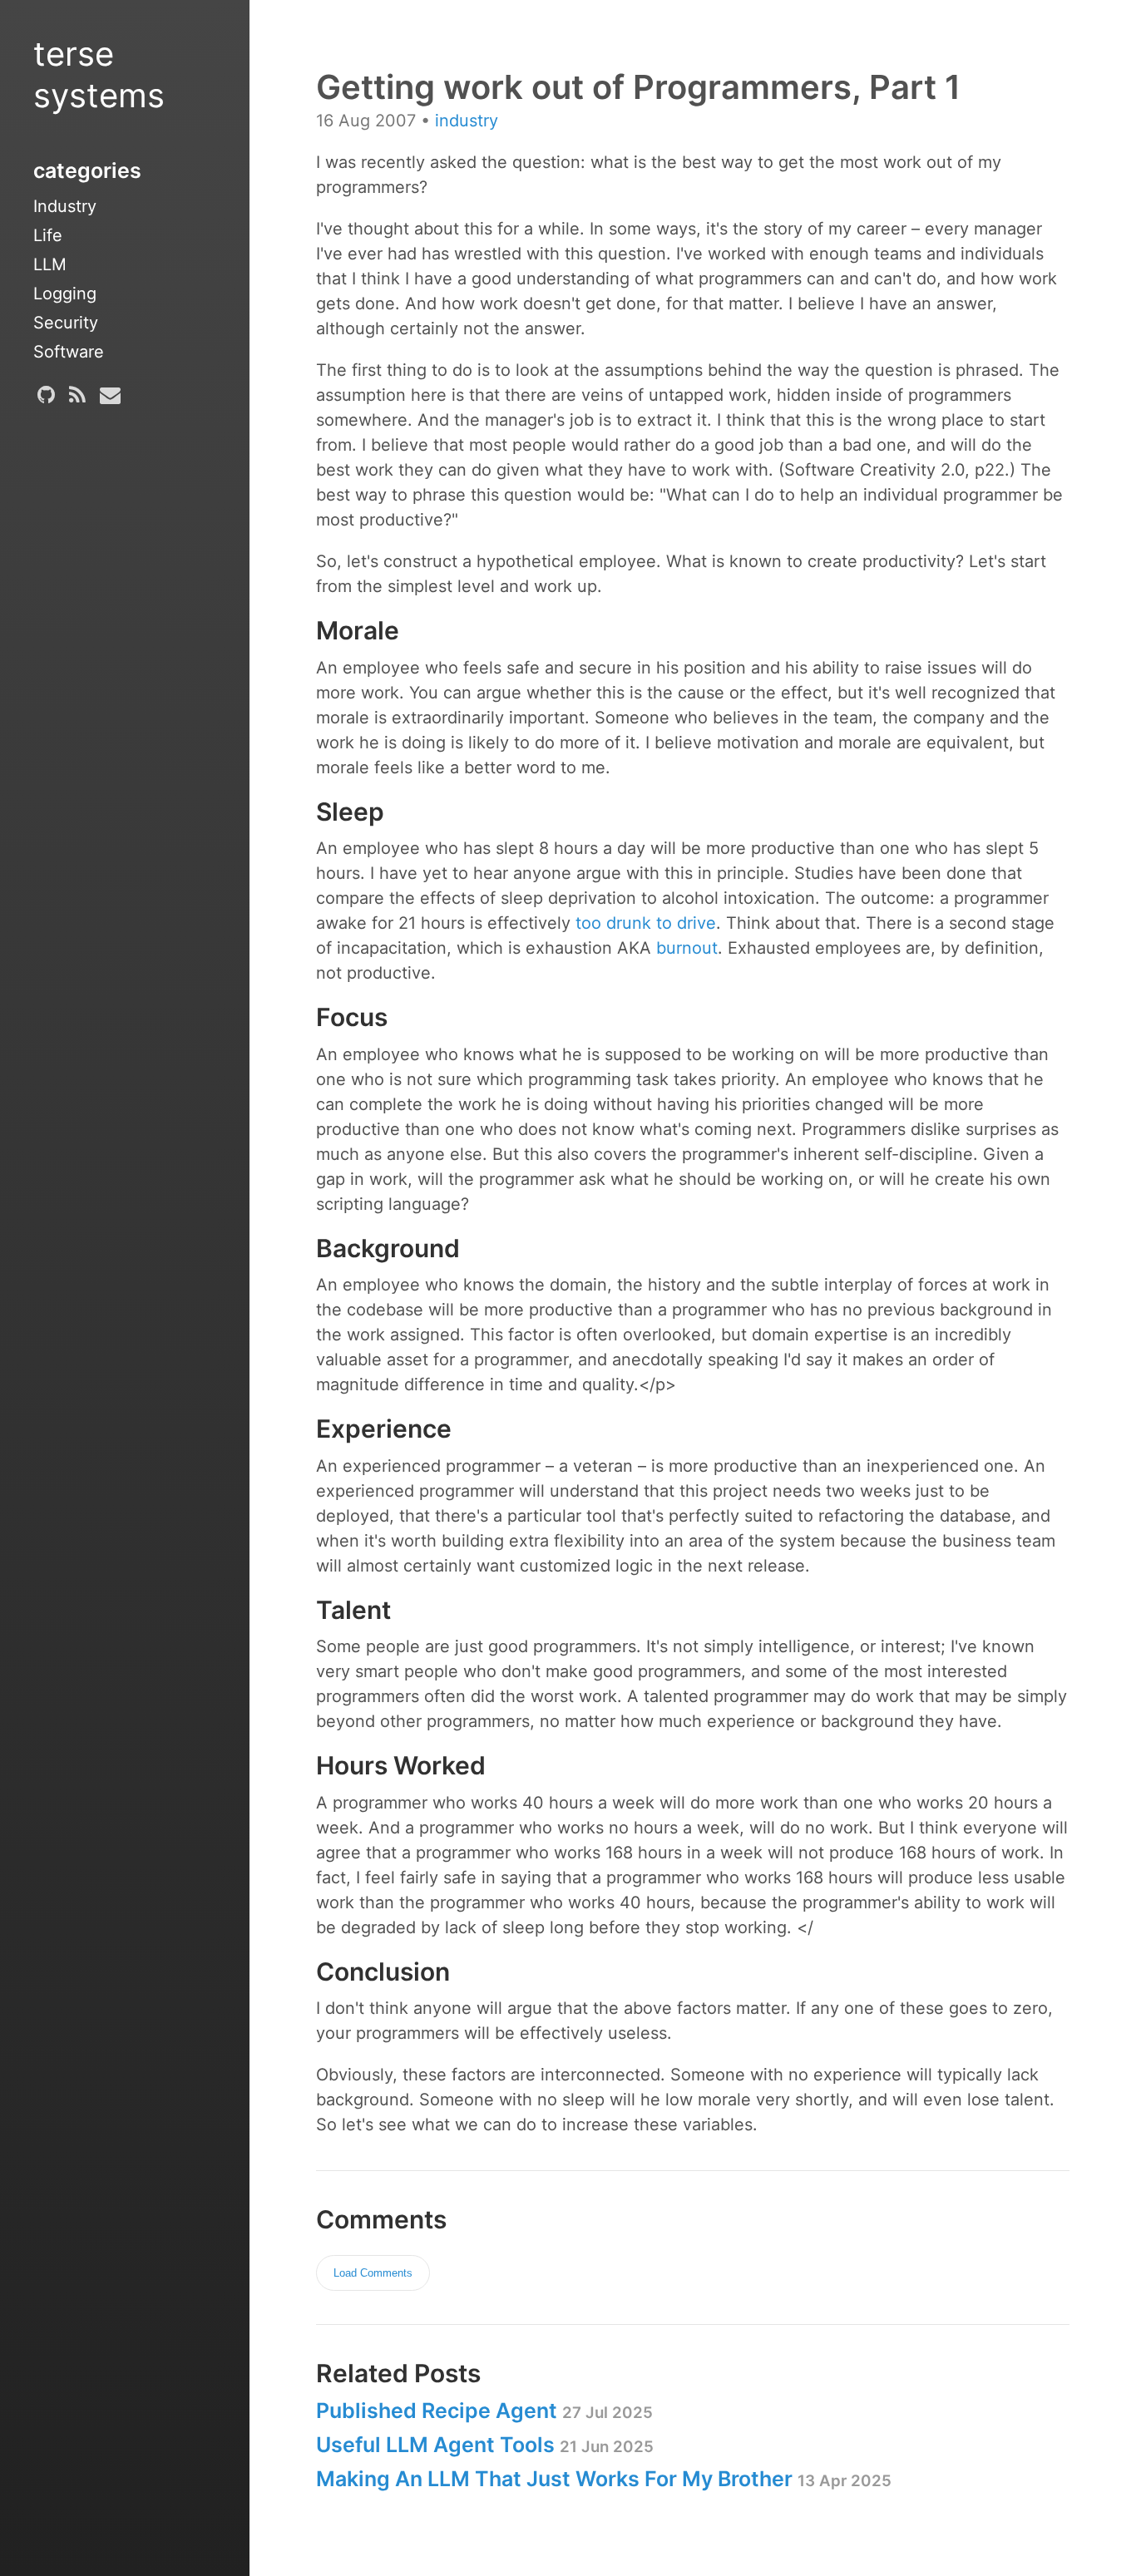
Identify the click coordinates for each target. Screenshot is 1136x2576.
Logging (65, 294)
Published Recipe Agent (484, 2411)
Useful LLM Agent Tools (485, 2445)
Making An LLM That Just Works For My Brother (604, 2479)
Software (69, 352)
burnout (687, 948)
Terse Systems (99, 74)
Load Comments (373, 2273)
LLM (50, 264)
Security (66, 323)
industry (467, 121)
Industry (65, 206)
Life (48, 235)
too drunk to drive (646, 923)
